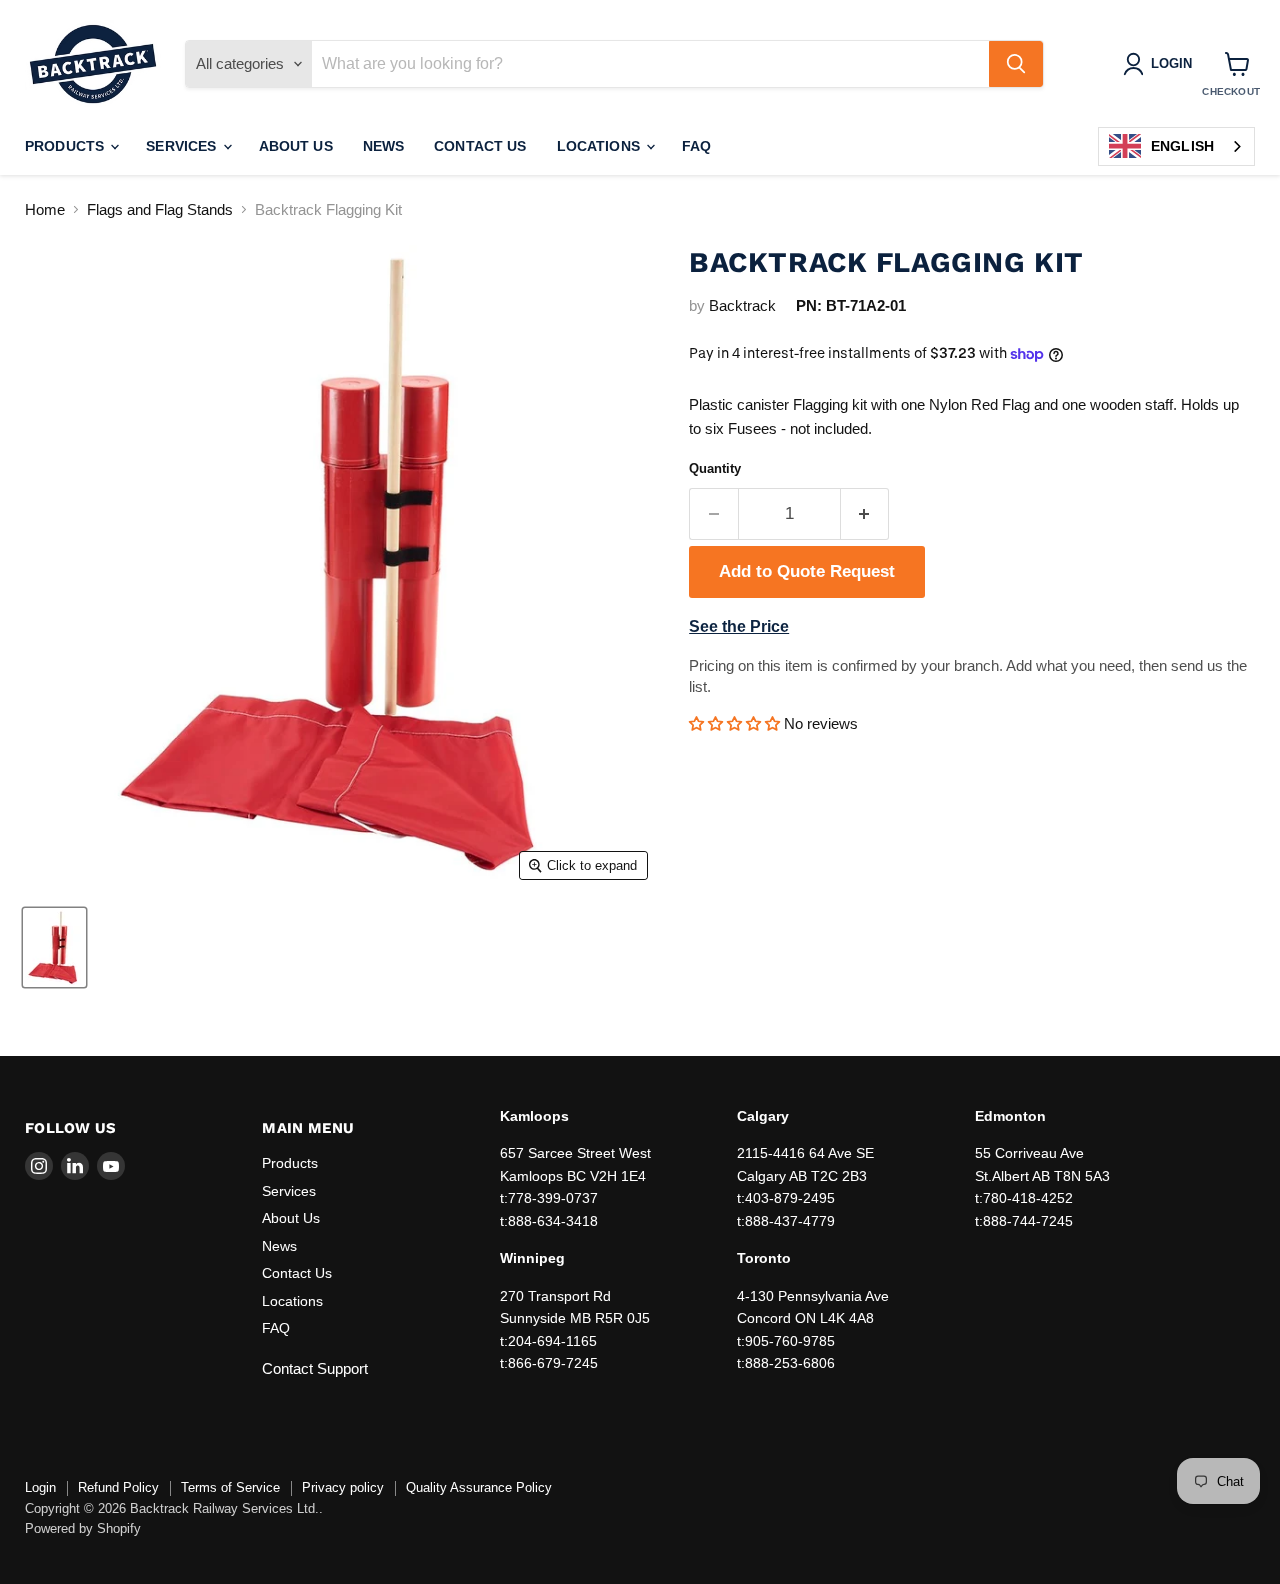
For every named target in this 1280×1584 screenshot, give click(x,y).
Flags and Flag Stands (160, 209)
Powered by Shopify (83, 1528)
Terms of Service (230, 1487)
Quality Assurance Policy (479, 1487)
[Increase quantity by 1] (865, 513)
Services (183, 146)
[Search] (1016, 64)
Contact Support (315, 1368)
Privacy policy (343, 1487)
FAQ (696, 146)
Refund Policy (118, 1487)
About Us (296, 146)
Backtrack (742, 305)
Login (40, 1487)
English (1182, 146)
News (384, 146)
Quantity (715, 468)
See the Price (739, 626)
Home (45, 209)
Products (66, 146)
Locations (600, 146)
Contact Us (480, 146)
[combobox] (1176, 146)
